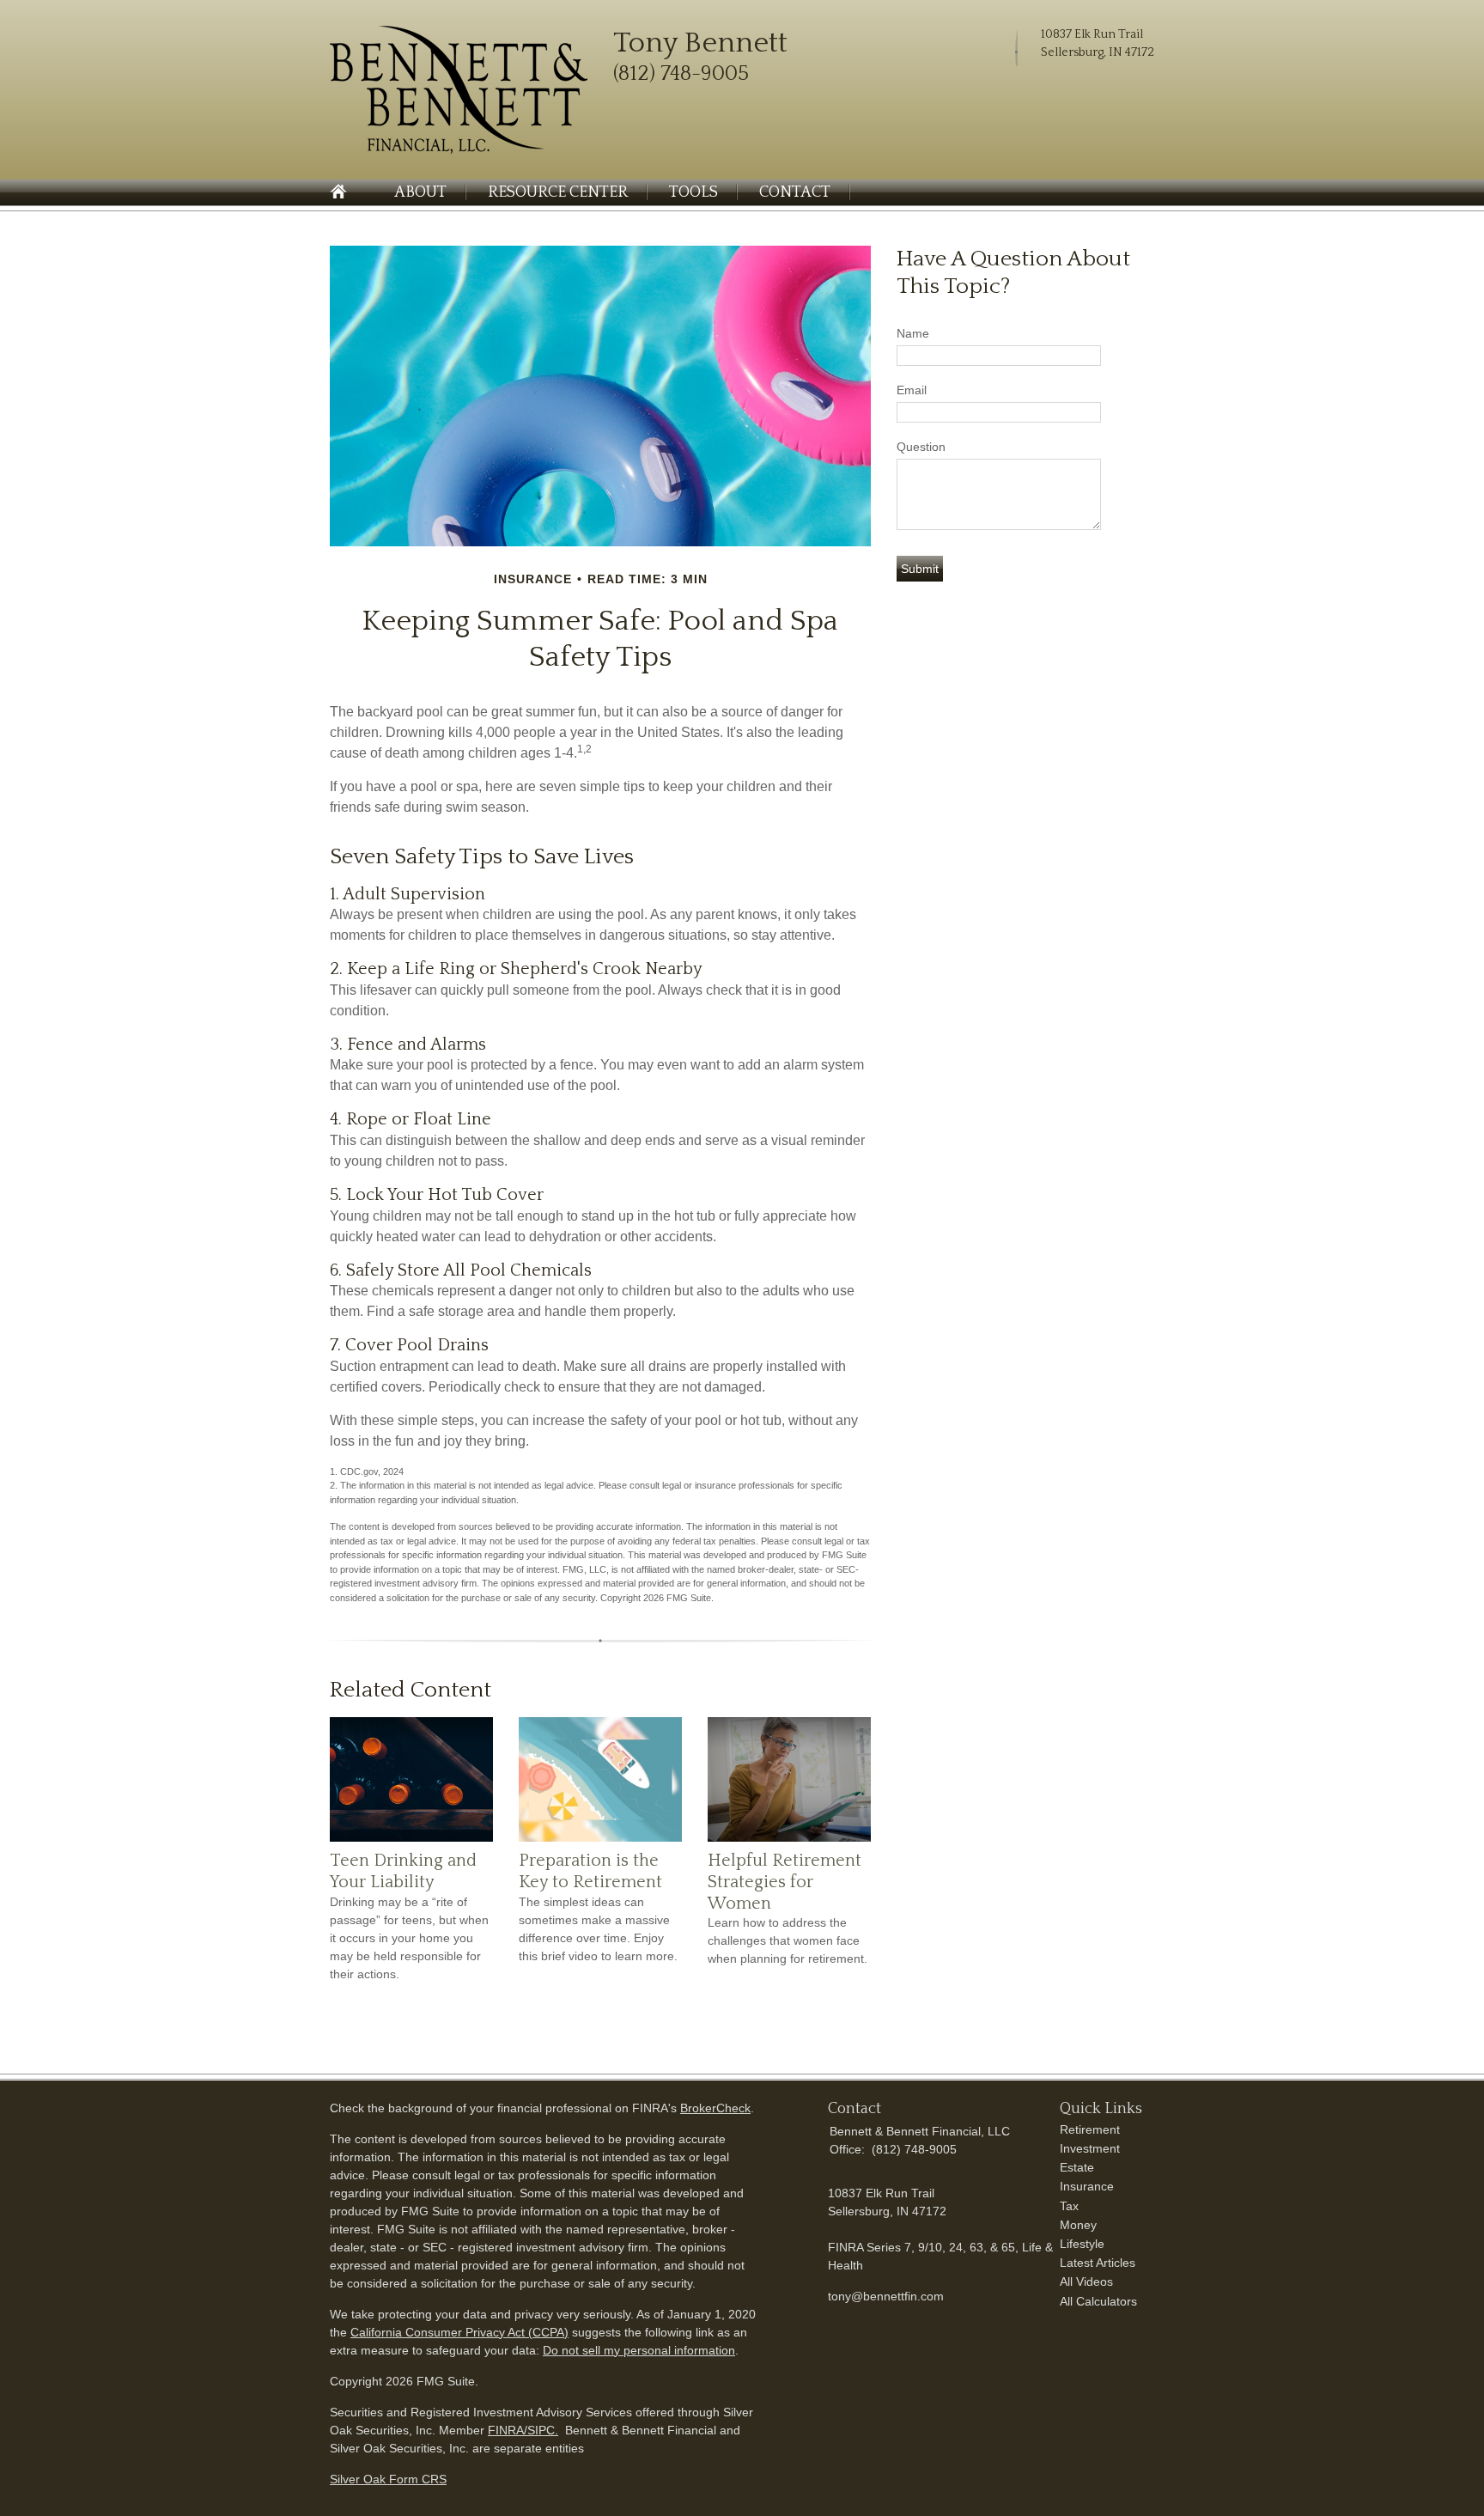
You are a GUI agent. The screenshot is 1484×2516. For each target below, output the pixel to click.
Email (912, 390)
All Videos (1086, 2281)
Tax (1069, 2206)
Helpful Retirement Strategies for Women (785, 1882)
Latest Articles (1098, 2263)
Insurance (1087, 2186)
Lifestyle (1082, 2244)
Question (921, 447)
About (420, 192)
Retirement (1090, 2129)
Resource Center (558, 192)
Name (913, 333)
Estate (1077, 2167)
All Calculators (1098, 2301)
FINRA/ (508, 2430)
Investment (1090, 2148)
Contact (795, 192)
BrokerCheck (715, 2108)
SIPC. (543, 2430)
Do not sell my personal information (639, 2350)
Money (1078, 2225)
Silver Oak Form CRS (388, 2479)
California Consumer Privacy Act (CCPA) (459, 2332)
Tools (693, 192)
